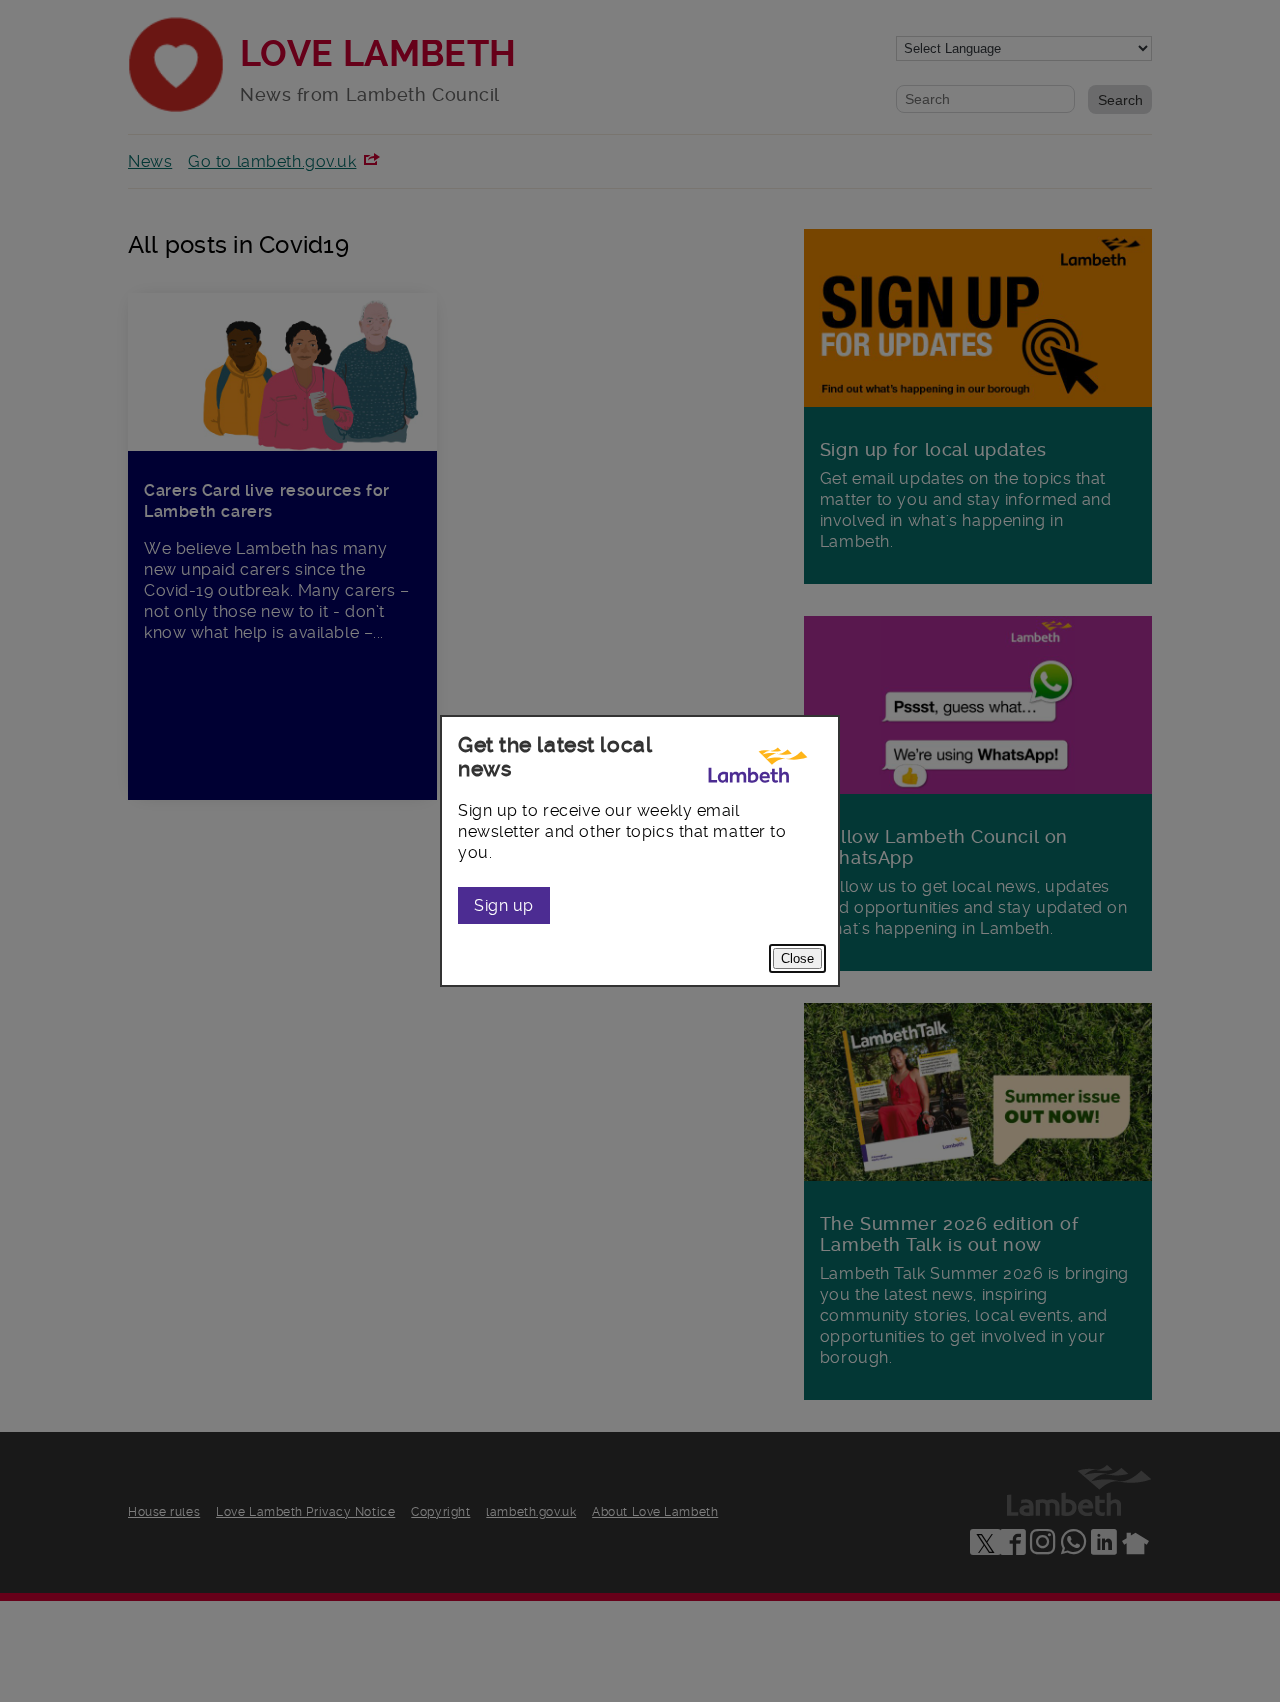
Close (797, 958)
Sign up (504, 905)
